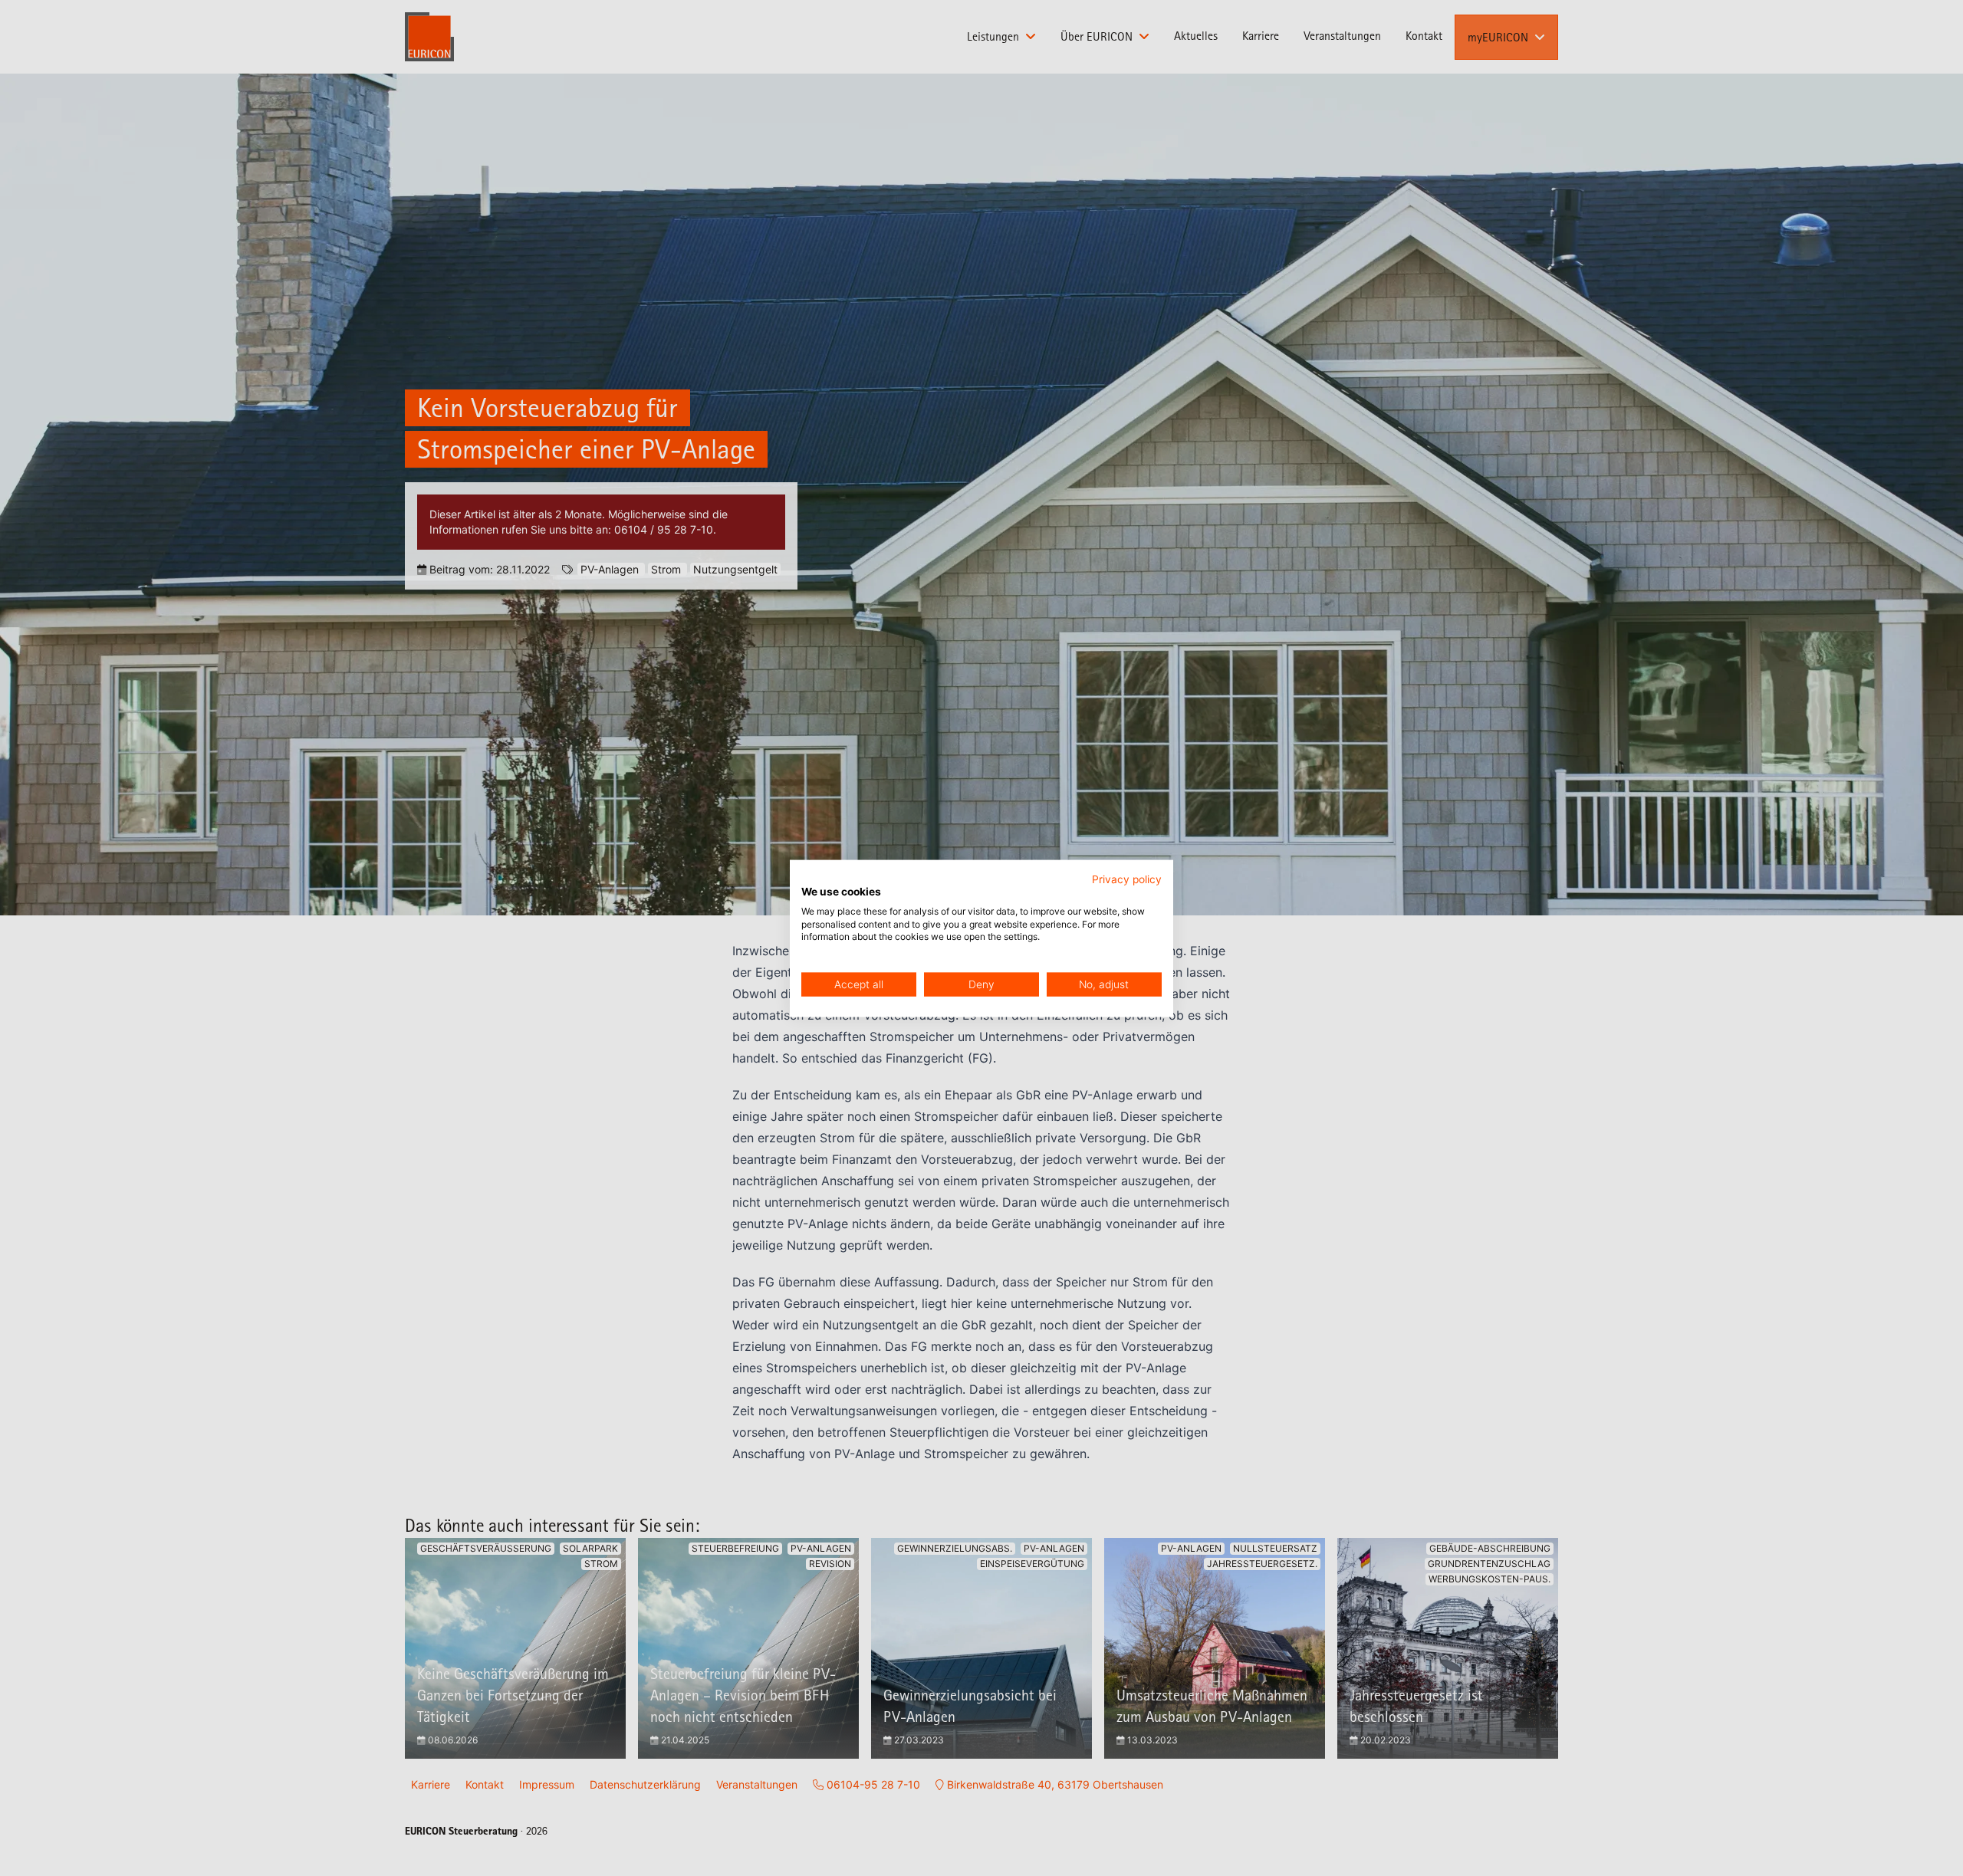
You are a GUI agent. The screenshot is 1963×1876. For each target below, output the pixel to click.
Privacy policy (1127, 879)
